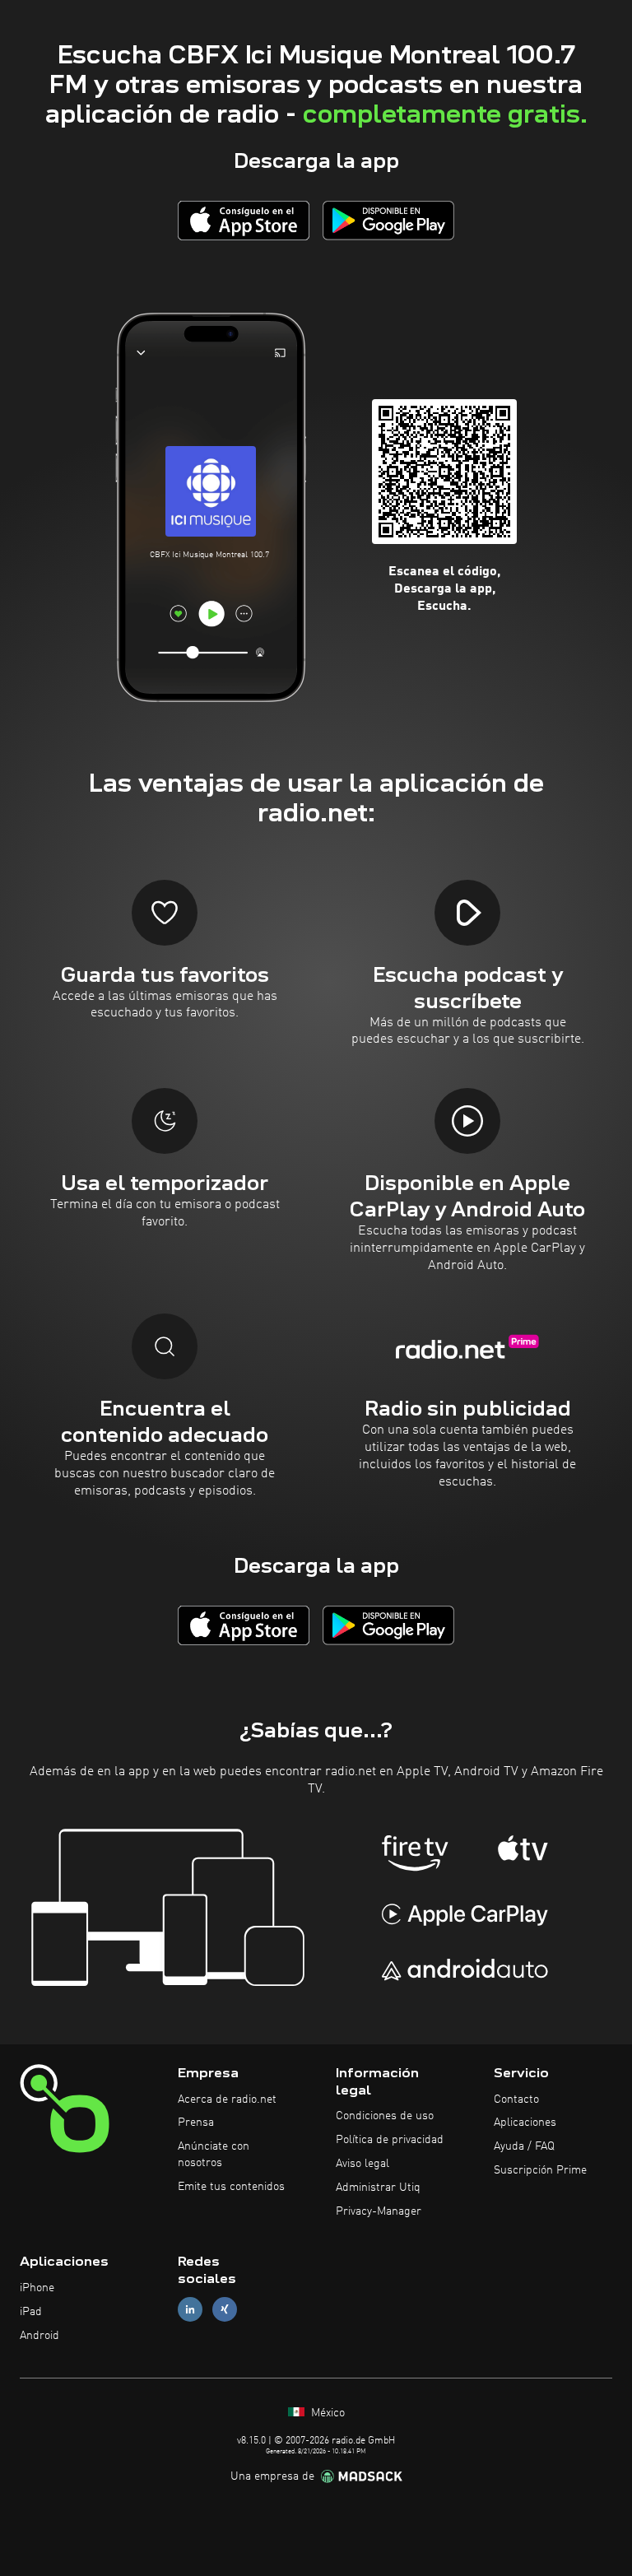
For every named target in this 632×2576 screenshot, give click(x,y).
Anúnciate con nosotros (214, 2155)
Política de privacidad (390, 2140)
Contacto (516, 2099)
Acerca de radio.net (227, 2099)
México (326, 2413)
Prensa (196, 2123)
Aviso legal (362, 2164)
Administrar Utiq (378, 2188)
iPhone (37, 2288)
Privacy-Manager (379, 2211)
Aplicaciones (525, 2123)
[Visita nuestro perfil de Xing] (225, 2310)
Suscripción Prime (540, 2170)
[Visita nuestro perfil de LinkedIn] (190, 2310)
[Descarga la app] (244, 220)
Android (39, 2336)
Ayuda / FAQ (524, 2146)
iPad (31, 2312)
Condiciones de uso (385, 2116)
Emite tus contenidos (231, 2187)
